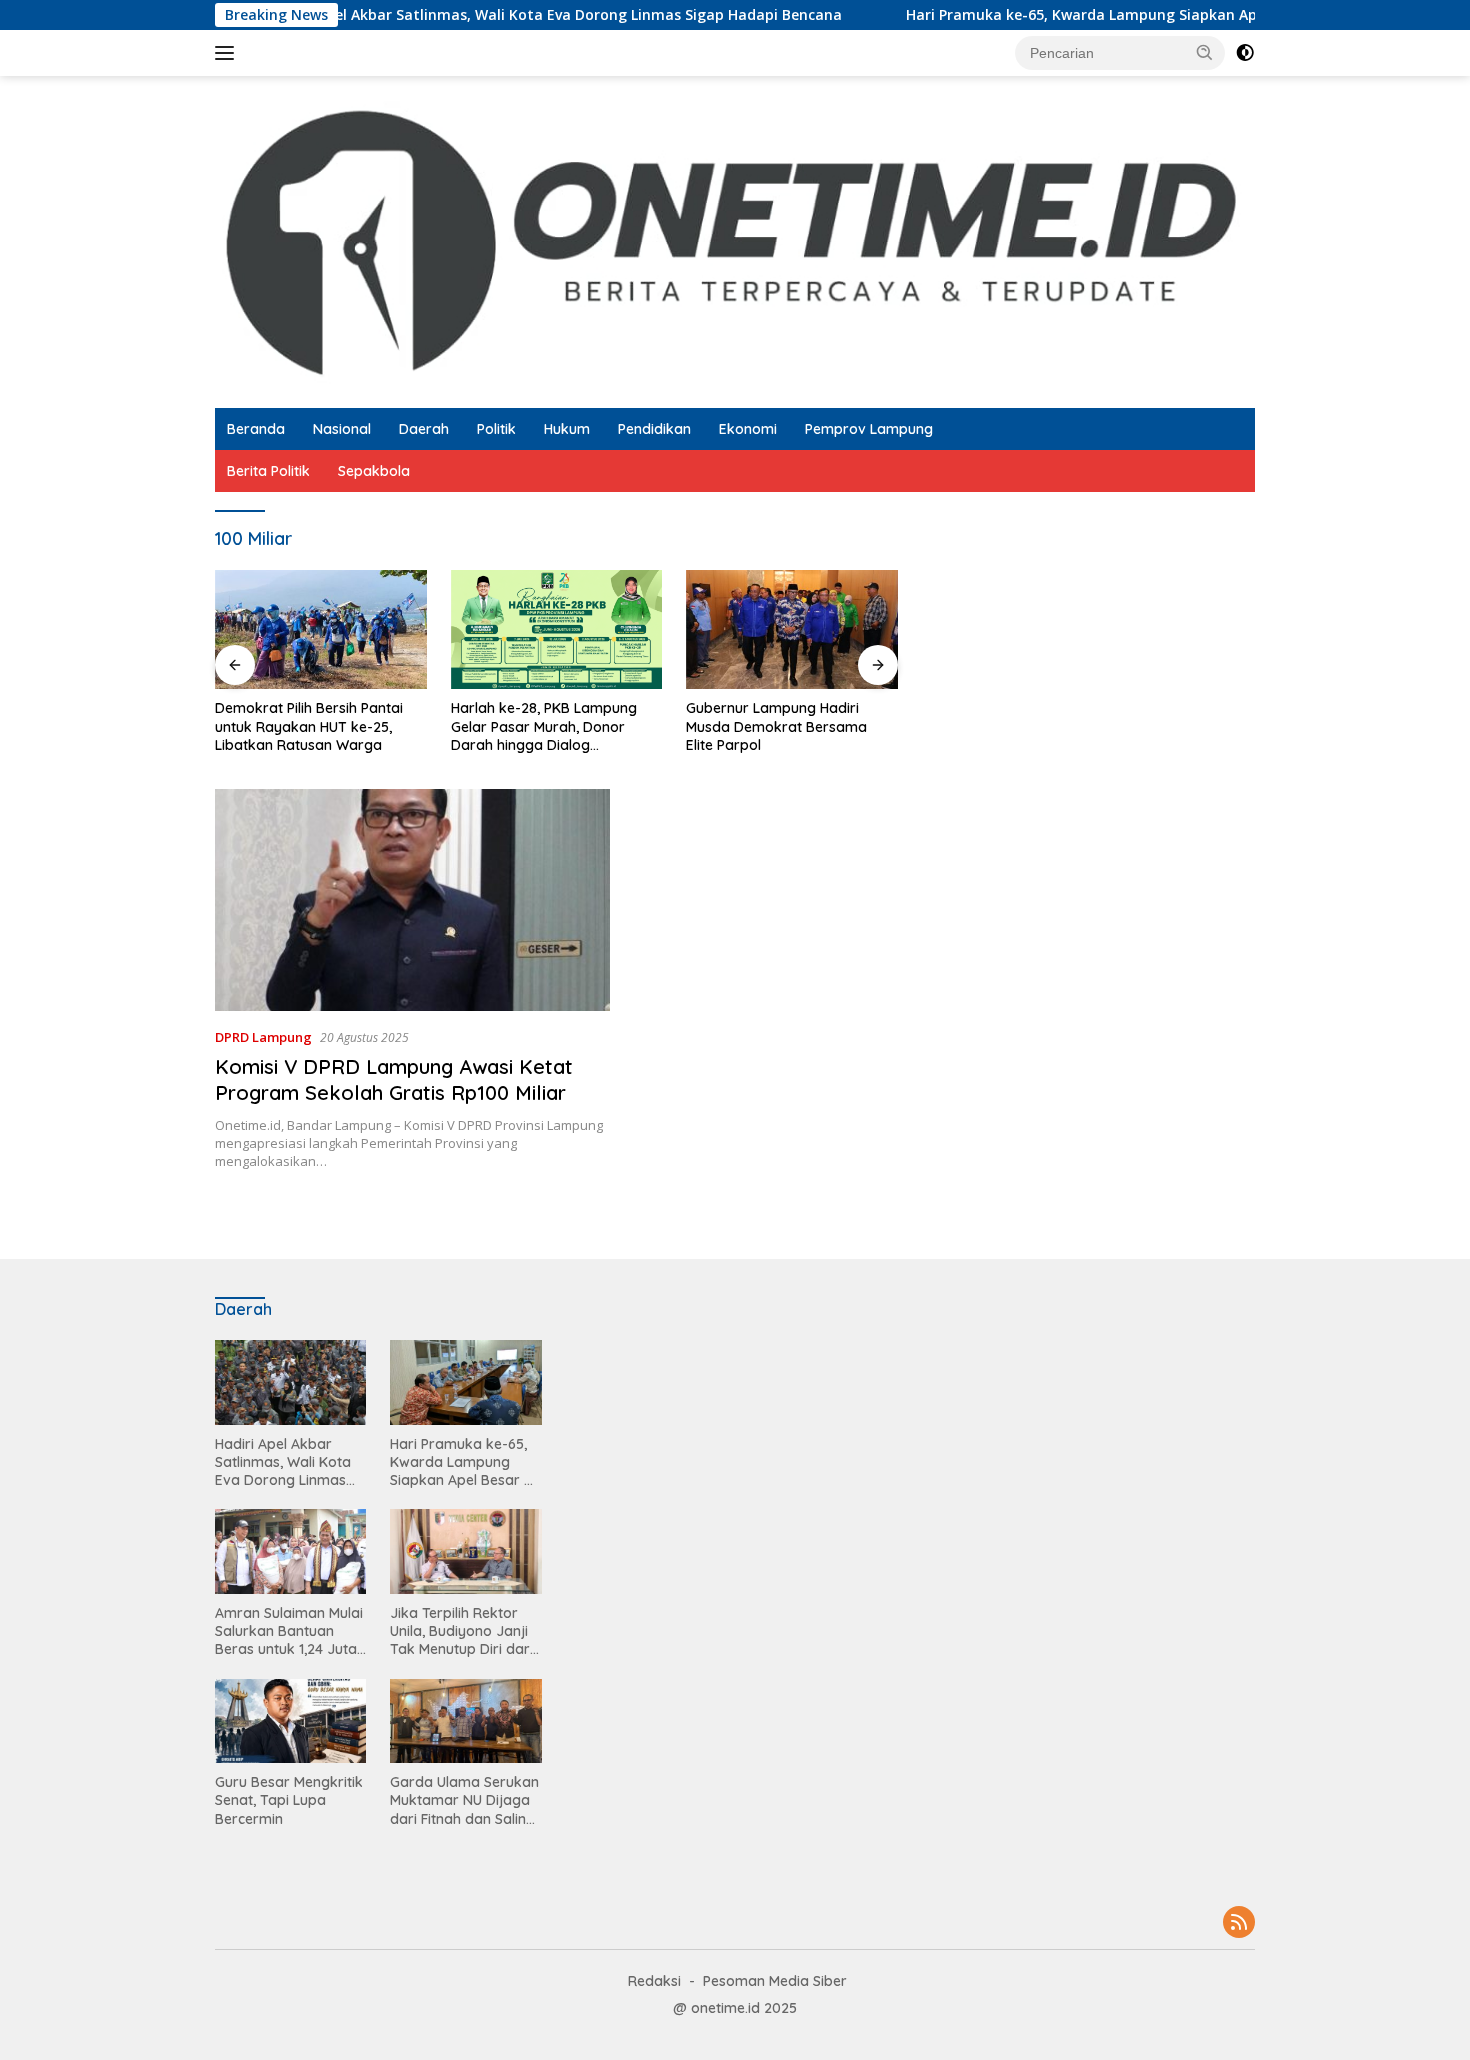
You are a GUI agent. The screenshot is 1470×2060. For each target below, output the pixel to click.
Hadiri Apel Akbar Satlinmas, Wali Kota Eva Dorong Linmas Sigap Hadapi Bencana (493, 15)
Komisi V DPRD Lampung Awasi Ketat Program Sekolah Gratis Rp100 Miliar (394, 1079)
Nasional (342, 429)
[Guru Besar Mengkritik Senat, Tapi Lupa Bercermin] (290, 1721)
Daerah (424, 429)
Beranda (256, 429)
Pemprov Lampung (869, 429)
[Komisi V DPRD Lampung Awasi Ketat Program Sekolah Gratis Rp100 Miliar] (412, 900)
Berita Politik (268, 471)
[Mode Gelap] (1245, 53)
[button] (1205, 52)
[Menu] (228, 53)
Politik (496, 429)
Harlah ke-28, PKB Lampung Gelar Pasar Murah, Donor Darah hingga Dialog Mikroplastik (544, 726)
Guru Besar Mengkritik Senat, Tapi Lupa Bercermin (289, 1800)
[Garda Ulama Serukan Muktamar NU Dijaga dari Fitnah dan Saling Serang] (465, 1721)
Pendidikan (654, 429)
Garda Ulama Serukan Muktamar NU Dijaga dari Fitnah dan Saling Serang (464, 1800)
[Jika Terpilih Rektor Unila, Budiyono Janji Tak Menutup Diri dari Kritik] (465, 1551)
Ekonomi (748, 429)
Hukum (567, 429)
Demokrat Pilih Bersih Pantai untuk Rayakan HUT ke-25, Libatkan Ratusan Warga (309, 726)
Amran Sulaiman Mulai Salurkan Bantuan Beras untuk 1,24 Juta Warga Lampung (289, 1631)
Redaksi (654, 1981)
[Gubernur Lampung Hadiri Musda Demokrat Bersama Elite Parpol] (792, 629)
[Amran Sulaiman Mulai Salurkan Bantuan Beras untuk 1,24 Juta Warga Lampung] (290, 1551)
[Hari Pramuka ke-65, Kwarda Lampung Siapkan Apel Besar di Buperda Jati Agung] (465, 1382)
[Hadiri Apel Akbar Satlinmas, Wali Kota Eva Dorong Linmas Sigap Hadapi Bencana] (290, 1382)
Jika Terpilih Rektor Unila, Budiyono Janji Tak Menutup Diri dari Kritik (461, 1631)
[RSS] (1239, 1923)
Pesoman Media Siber (775, 1981)
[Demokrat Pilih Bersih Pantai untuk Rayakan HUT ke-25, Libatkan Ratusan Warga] (321, 629)
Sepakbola (374, 471)
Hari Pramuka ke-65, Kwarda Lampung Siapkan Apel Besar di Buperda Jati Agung (1125, 15)
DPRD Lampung (263, 1037)
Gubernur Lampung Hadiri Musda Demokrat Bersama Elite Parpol (776, 726)
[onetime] (735, 240)
